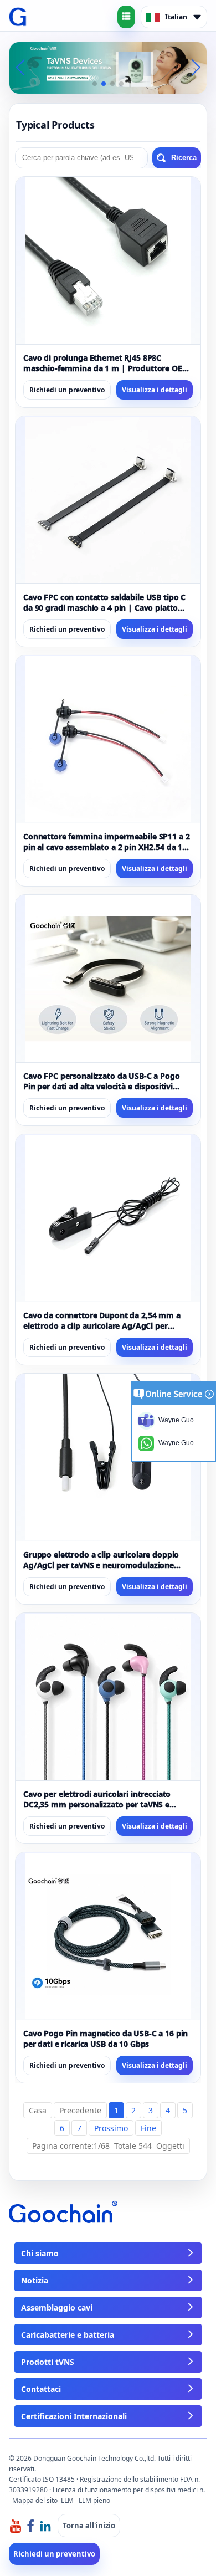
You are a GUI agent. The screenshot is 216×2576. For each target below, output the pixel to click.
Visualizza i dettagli (155, 390)
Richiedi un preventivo (67, 390)
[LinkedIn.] (45, 2525)
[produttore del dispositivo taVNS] (108, 67)
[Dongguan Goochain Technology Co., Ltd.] (18, 17)
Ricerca (184, 158)
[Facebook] (30, 2525)
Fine (148, 2128)
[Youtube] (16, 2525)
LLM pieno (94, 2500)
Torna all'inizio (89, 2526)
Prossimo (111, 2128)
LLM (67, 2500)
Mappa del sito (35, 2500)
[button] (95, 84)
